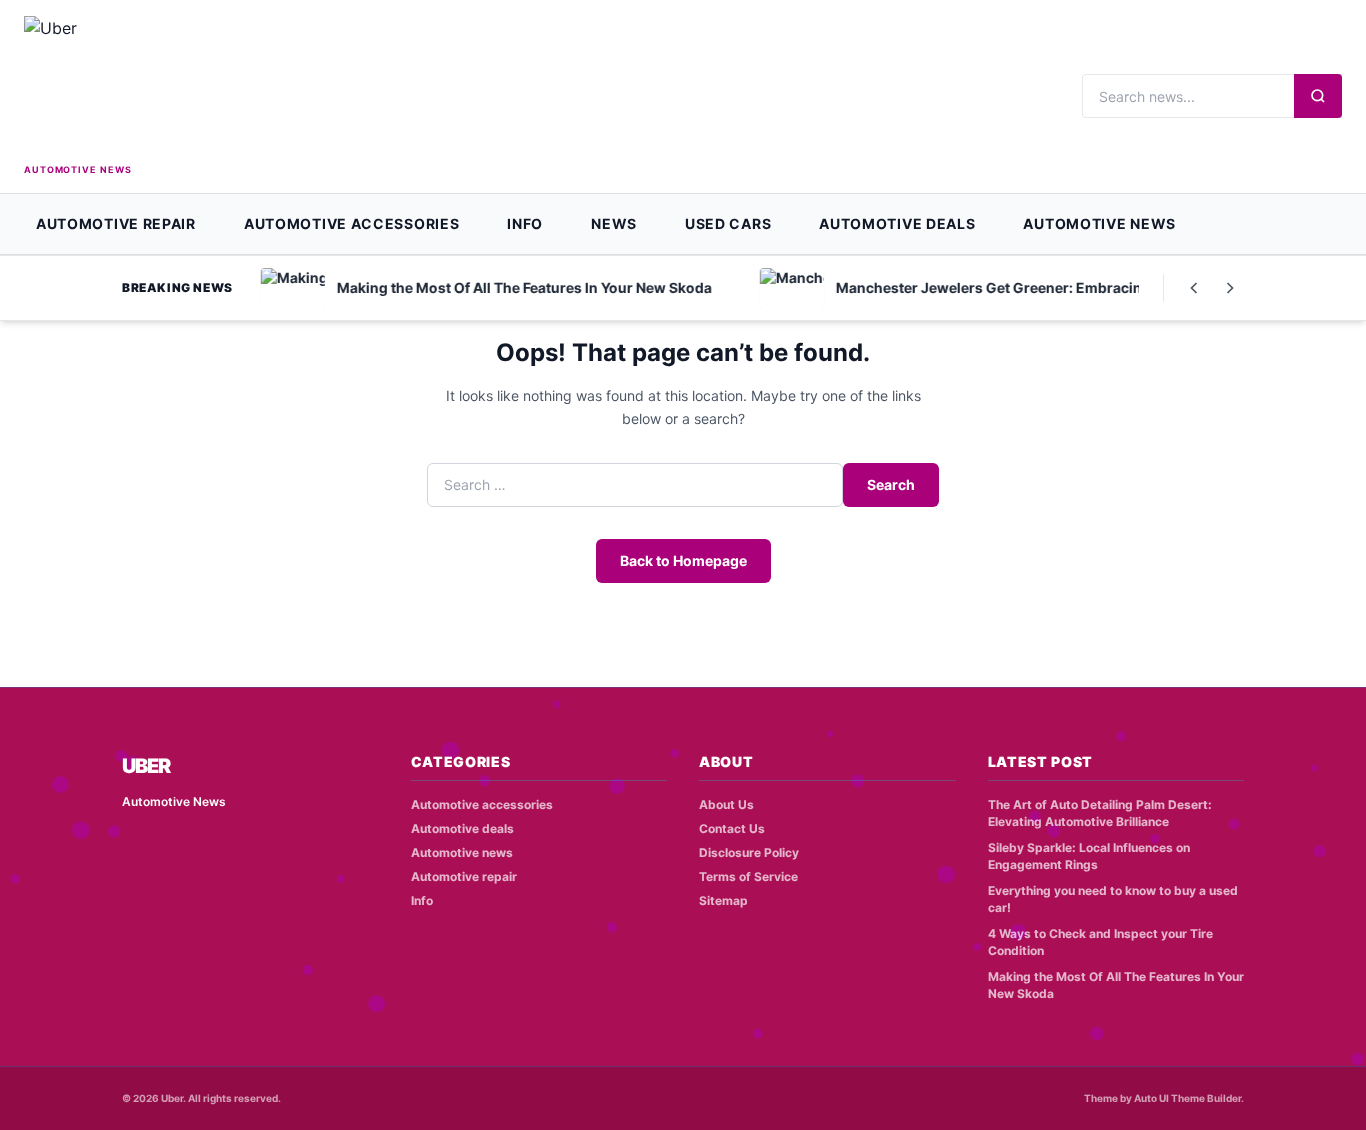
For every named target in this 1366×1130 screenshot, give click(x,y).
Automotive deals (897, 223)
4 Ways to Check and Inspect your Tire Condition (1100, 942)
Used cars (728, 223)
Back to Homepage (683, 560)
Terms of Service (748, 876)
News (614, 223)
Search (891, 484)
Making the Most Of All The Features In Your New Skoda (1116, 985)
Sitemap (723, 900)
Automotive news (1099, 223)
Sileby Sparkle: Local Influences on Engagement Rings (1089, 856)
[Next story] (1230, 288)
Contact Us (732, 828)
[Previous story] (1194, 288)
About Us (726, 804)
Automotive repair (116, 223)
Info (525, 223)
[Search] (1318, 96)
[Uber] (113, 87)
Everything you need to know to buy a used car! (1113, 899)
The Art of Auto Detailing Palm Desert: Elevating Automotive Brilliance (1100, 813)
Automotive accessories (351, 223)
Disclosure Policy (749, 852)
